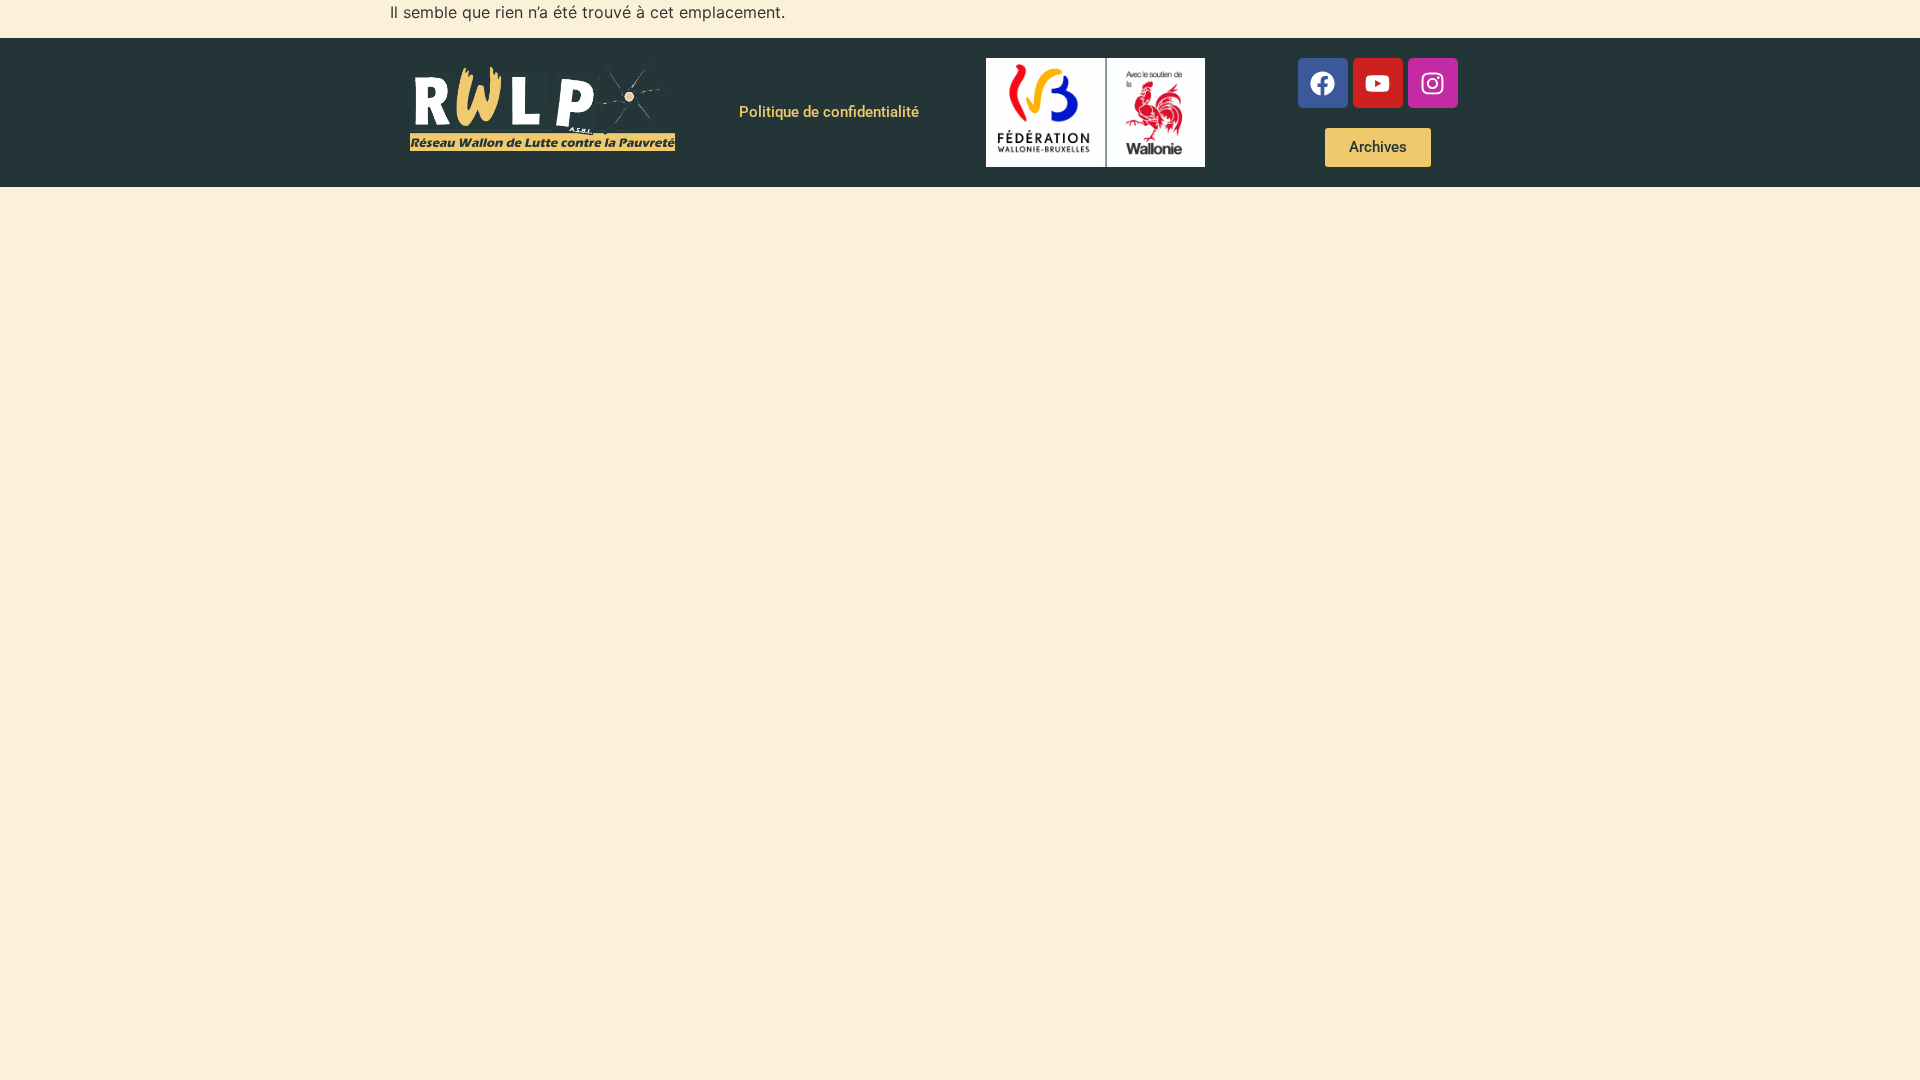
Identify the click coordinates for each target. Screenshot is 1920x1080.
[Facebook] (1323, 83)
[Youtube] (1378, 83)
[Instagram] (1433, 83)
